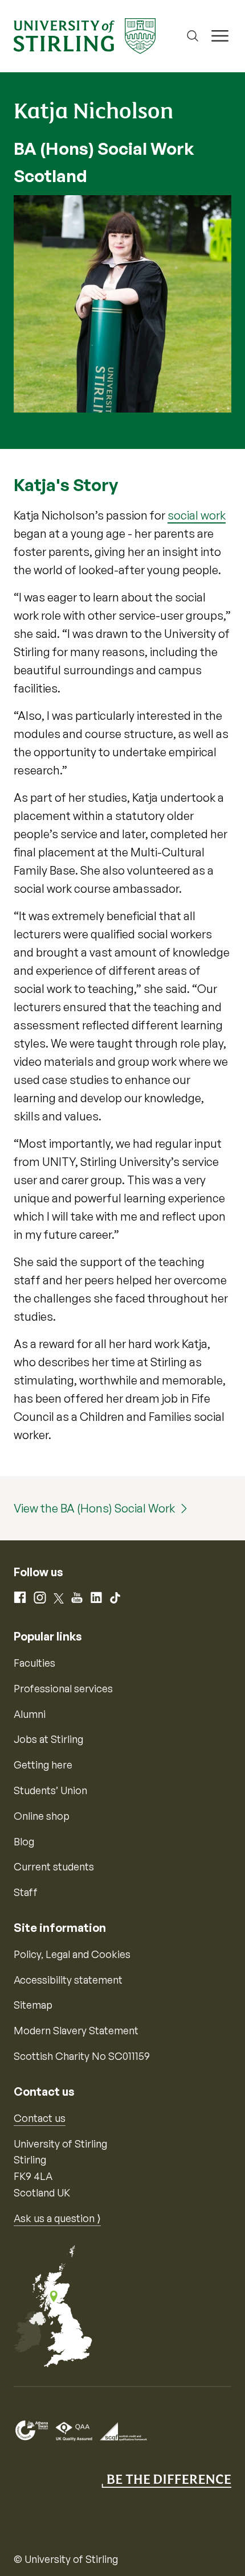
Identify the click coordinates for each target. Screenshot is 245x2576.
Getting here (43, 1765)
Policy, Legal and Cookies (72, 1954)
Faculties (34, 1663)
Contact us (40, 2118)
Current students (54, 1866)
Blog (24, 1841)
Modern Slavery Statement (76, 2030)
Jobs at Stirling (48, 1739)
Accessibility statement (68, 1980)
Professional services (63, 1688)
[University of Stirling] (85, 35)
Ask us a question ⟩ (57, 2218)
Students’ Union (50, 1790)
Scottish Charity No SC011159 (82, 2056)
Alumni (30, 1714)
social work (197, 515)
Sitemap (33, 2005)
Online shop (42, 1816)
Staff (26, 1892)
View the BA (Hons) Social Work (94, 1508)
